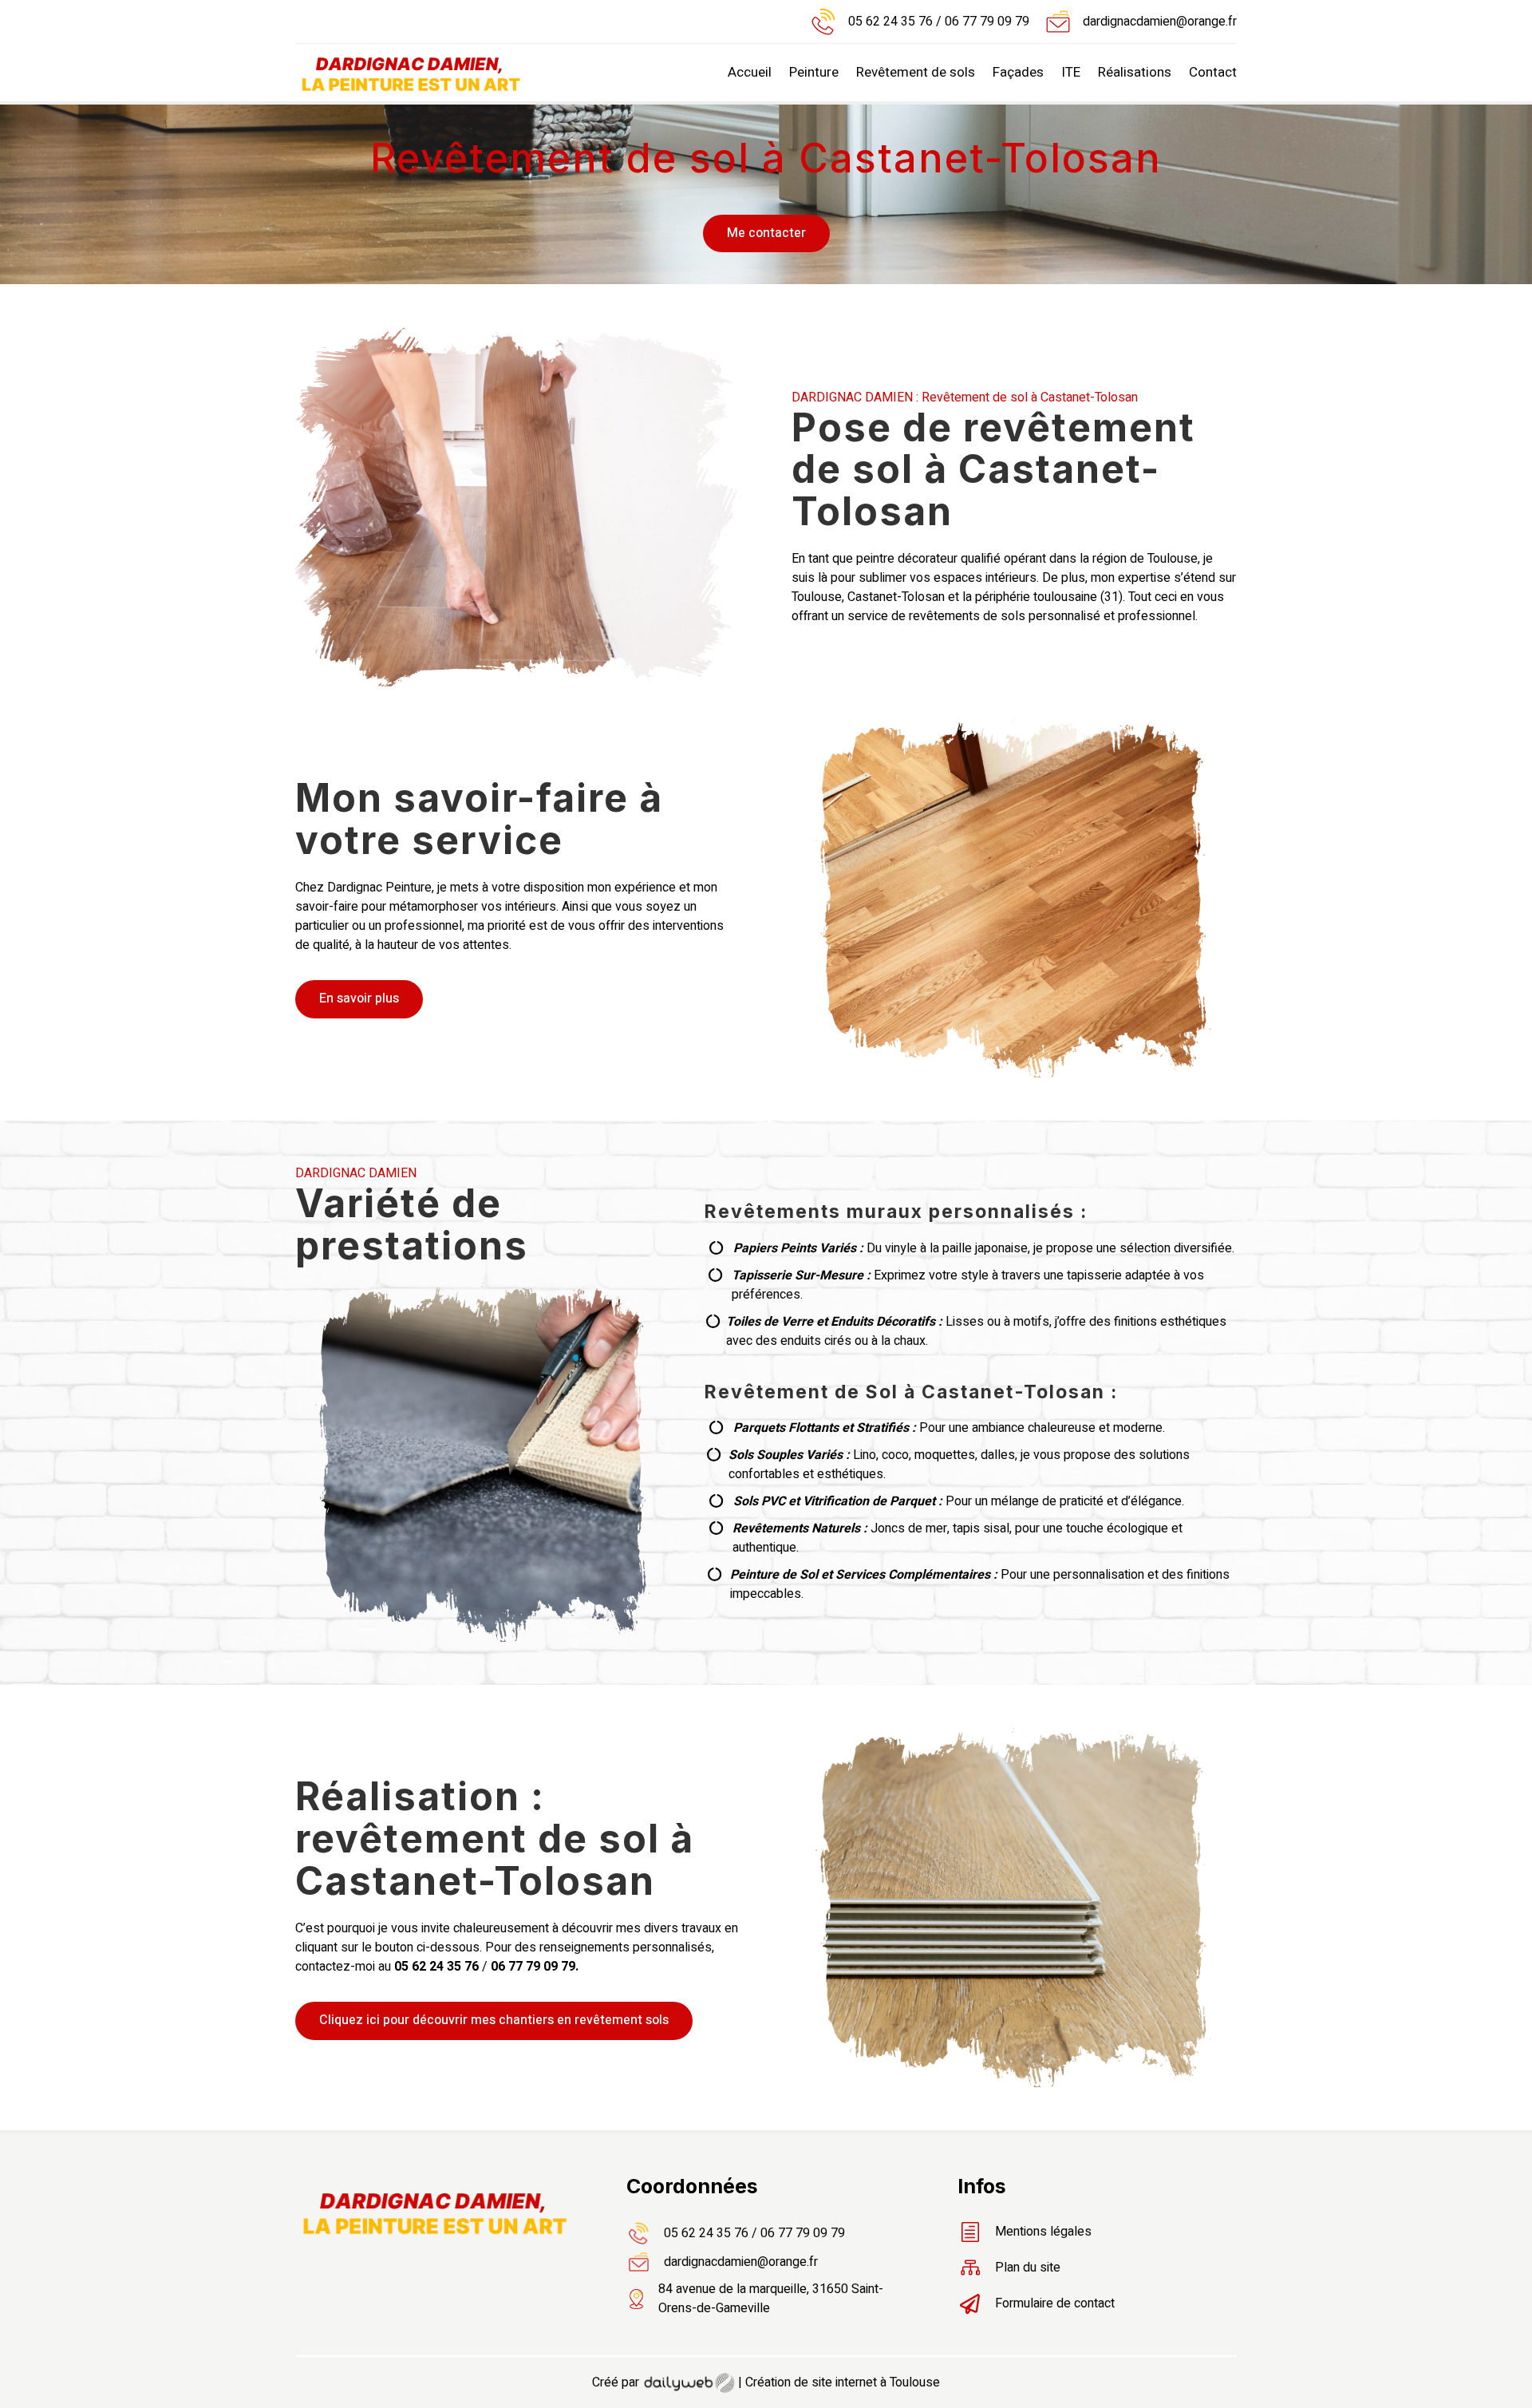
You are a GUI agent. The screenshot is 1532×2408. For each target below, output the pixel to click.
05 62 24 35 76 (890, 22)
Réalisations (1135, 72)
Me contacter (766, 233)
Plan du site (1028, 2268)
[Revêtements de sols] (1014, 2083)
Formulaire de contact (1055, 2303)
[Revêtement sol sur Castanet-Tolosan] (1014, 1074)
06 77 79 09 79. (535, 1967)
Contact (1213, 72)
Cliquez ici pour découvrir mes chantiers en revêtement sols (494, 2020)
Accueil (750, 72)
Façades (1018, 72)
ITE (1071, 72)
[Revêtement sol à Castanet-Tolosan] (518, 682)
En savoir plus (359, 998)
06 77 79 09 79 (985, 22)
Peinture (814, 72)
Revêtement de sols (916, 72)
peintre (875, 559)
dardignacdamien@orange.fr (1160, 22)
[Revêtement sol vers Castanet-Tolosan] (484, 1638)
